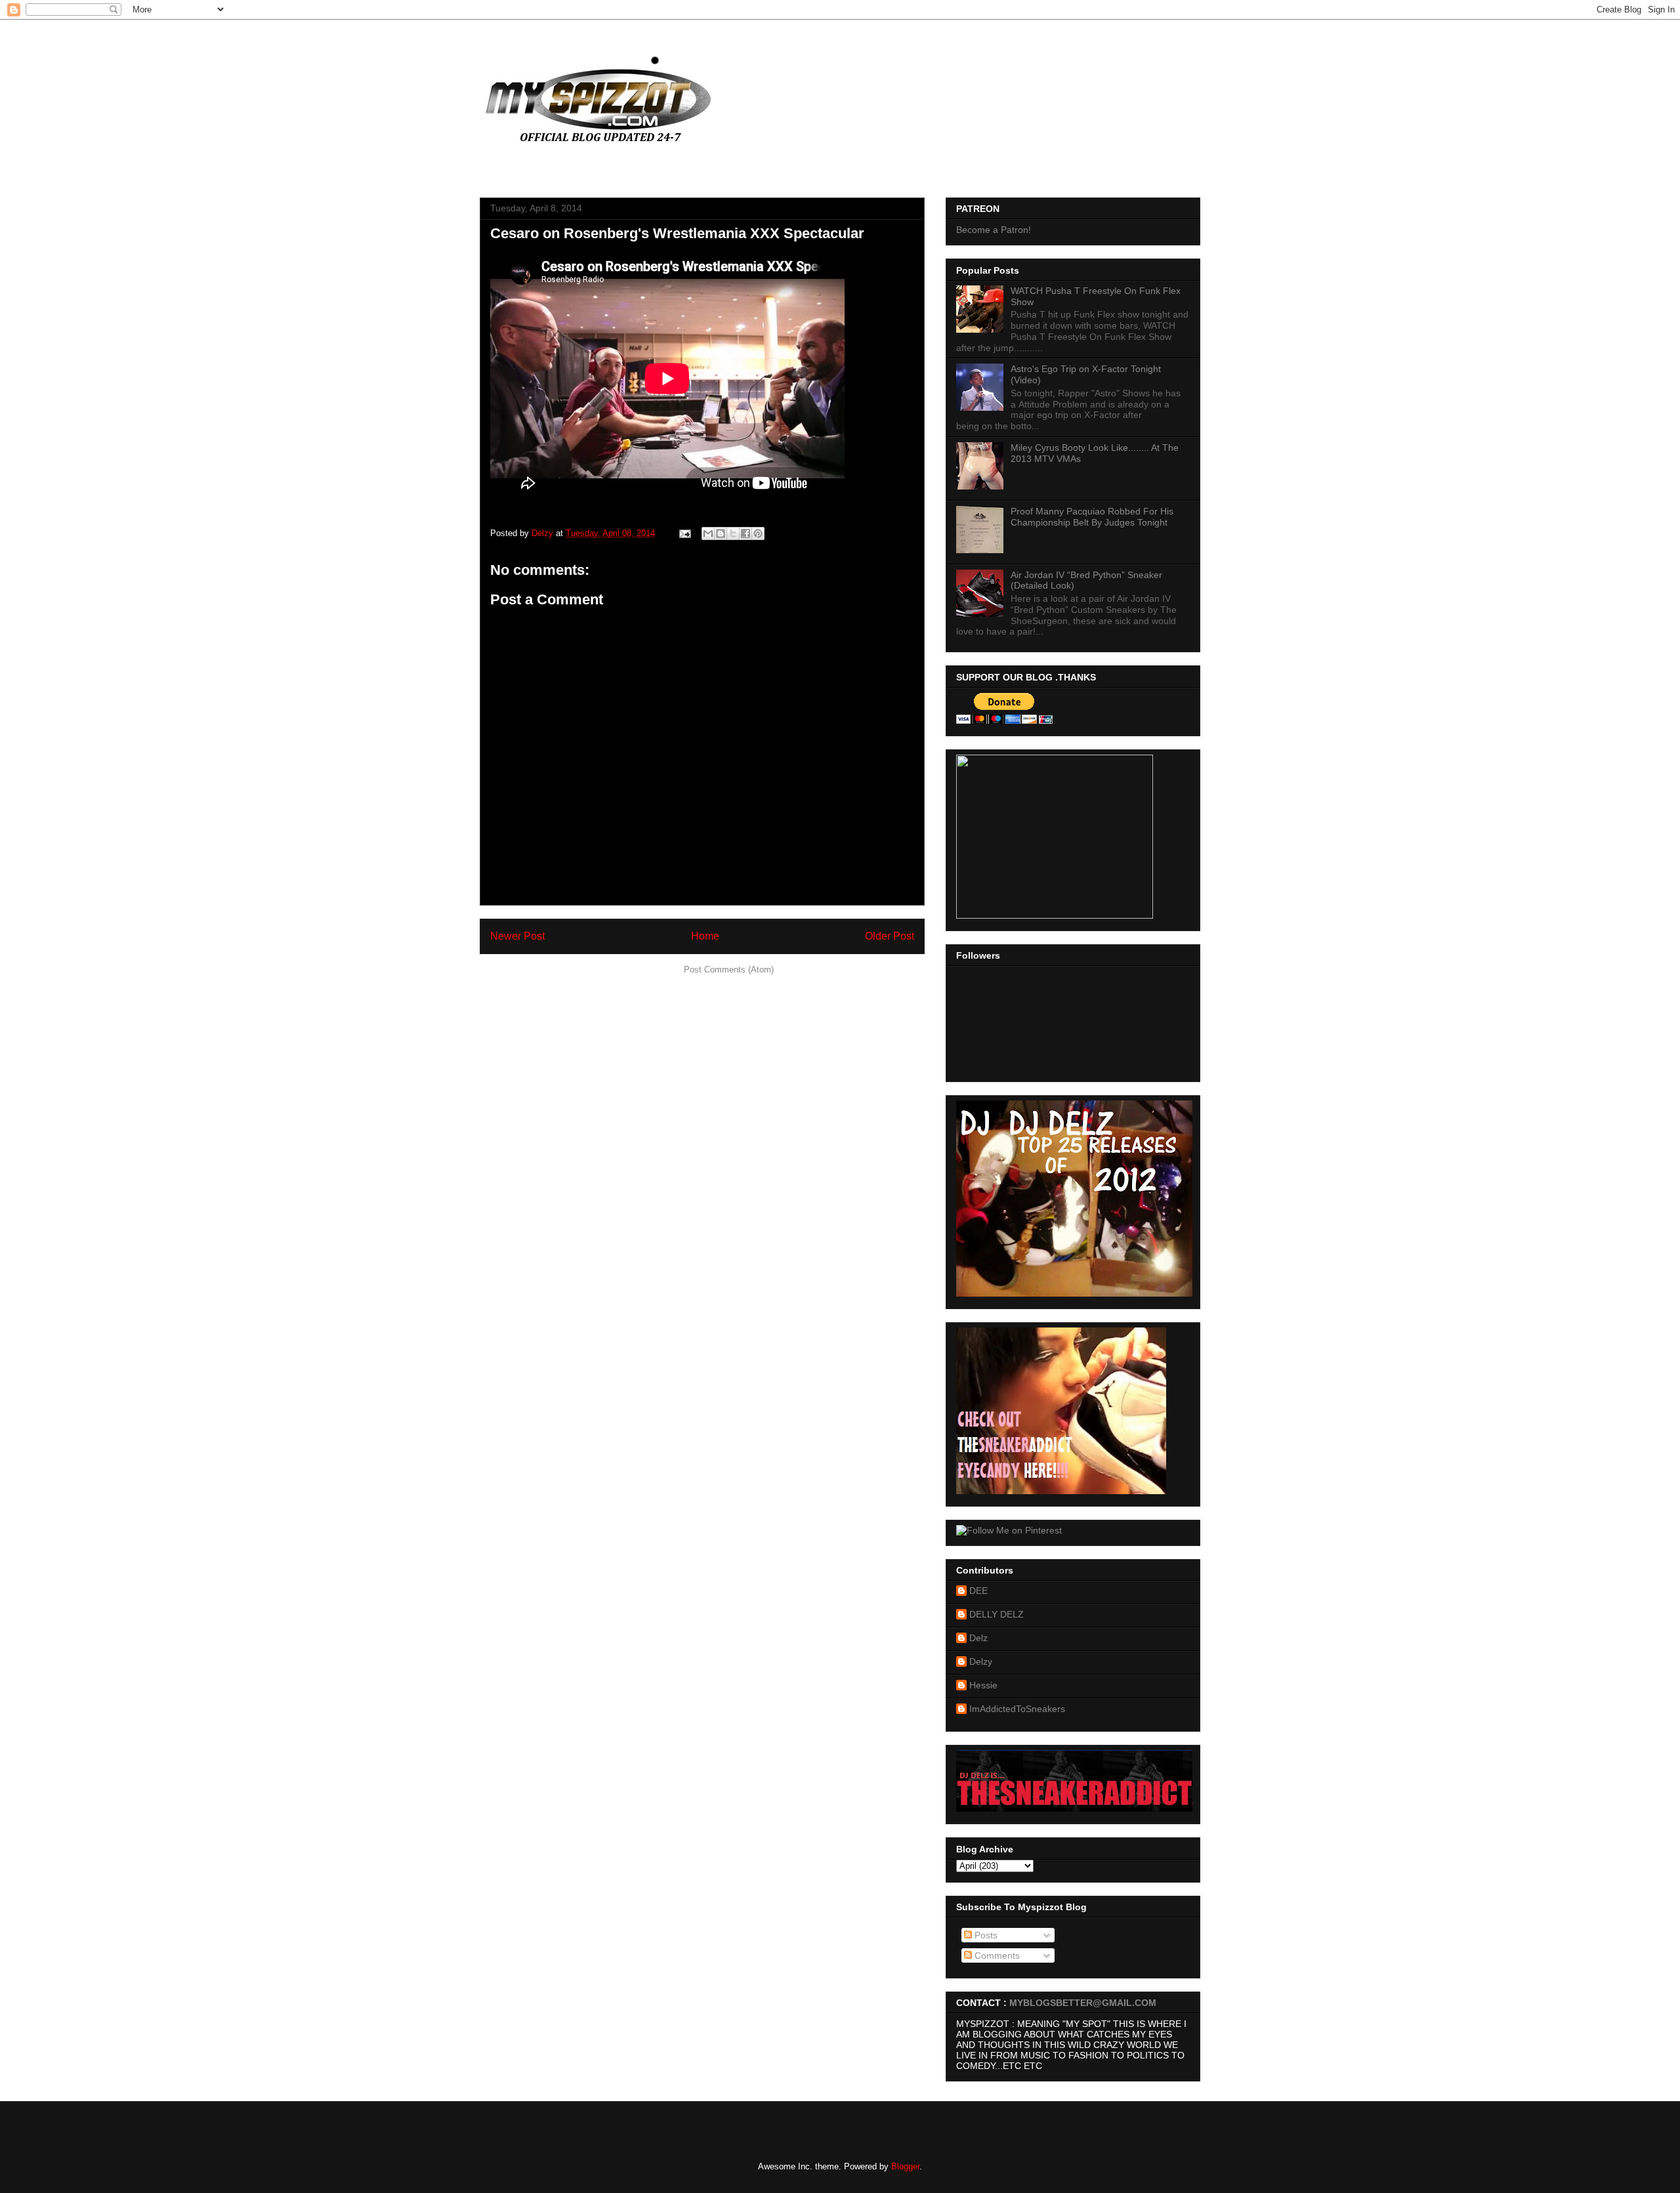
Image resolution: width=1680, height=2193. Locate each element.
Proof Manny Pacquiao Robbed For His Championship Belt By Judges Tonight (1092, 517)
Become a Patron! (994, 230)
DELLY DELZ (997, 1614)
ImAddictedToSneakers (1017, 1709)
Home (705, 936)
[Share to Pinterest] (758, 533)
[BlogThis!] (721, 533)
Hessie (983, 1685)
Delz (978, 1638)
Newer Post (517, 936)
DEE (978, 1591)
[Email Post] (684, 533)
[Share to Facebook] (745, 533)
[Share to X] (733, 533)
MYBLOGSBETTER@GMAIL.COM (1083, 2003)
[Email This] (708, 533)
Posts (985, 1935)
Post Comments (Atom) (729, 970)
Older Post (890, 936)
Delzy (981, 1661)
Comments (996, 1955)
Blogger (905, 2166)
